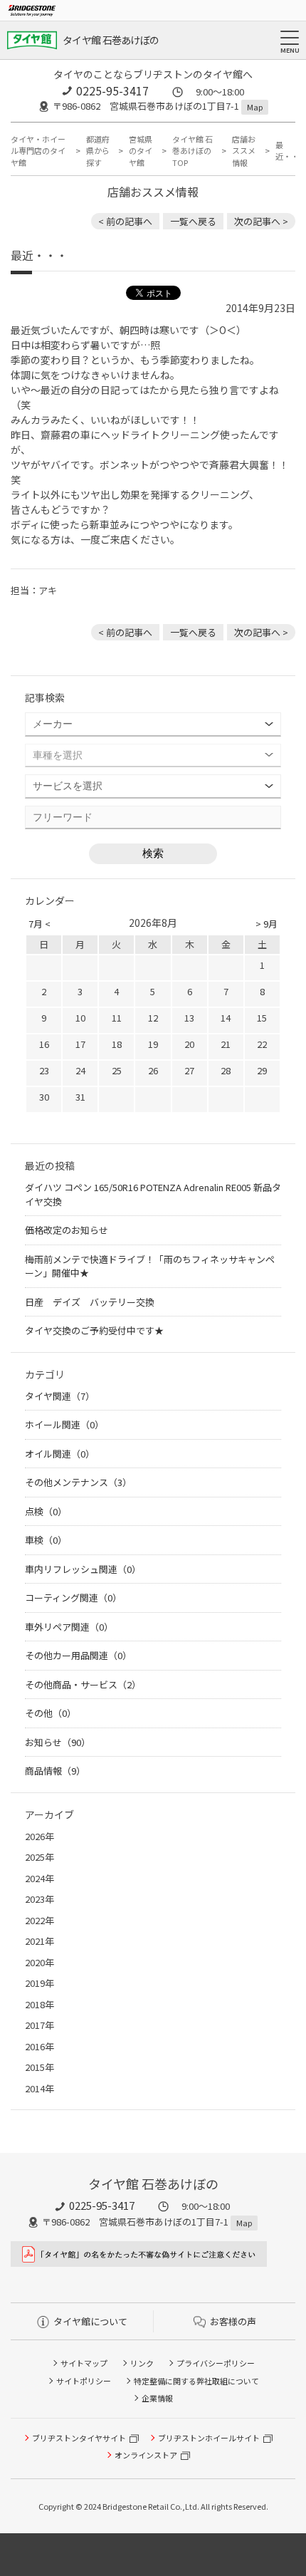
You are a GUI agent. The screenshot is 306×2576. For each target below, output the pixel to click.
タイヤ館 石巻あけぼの (111, 40)
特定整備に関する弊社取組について (196, 2381)
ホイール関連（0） (64, 1424)
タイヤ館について (90, 2321)
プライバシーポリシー (216, 2363)
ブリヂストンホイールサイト (209, 2438)
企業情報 (157, 2398)
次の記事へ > (261, 221)
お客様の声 (233, 2321)
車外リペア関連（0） (69, 1627)
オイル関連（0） (60, 1454)
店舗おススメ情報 (244, 151)
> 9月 (267, 924)
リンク (142, 2363)
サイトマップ (84, 2363)
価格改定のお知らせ (67, 1230)
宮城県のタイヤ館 (141, 151)
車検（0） (46, 1540)
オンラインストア (146, 2455)
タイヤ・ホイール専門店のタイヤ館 (38, 151)
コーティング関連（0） (73, 1598)
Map (255, 107)
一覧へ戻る (193, 221)
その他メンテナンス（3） (78, 1482)
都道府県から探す (98, 151)
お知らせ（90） (58, 1742)
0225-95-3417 (112, 90)
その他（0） (51, 1713)
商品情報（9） (55, 1771)
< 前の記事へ (125, 221)
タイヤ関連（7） (60, 1396)
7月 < (39, 924)
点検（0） (46, 1511)
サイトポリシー (84, 2381)
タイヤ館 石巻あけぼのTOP (192, 151)
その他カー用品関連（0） (78, 1655)
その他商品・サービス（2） (83, 1684)
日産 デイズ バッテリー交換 (90, 1302)
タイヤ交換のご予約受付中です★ (94, 1330)
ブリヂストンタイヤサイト (79, 2438)
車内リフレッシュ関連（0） (83, 1569)
